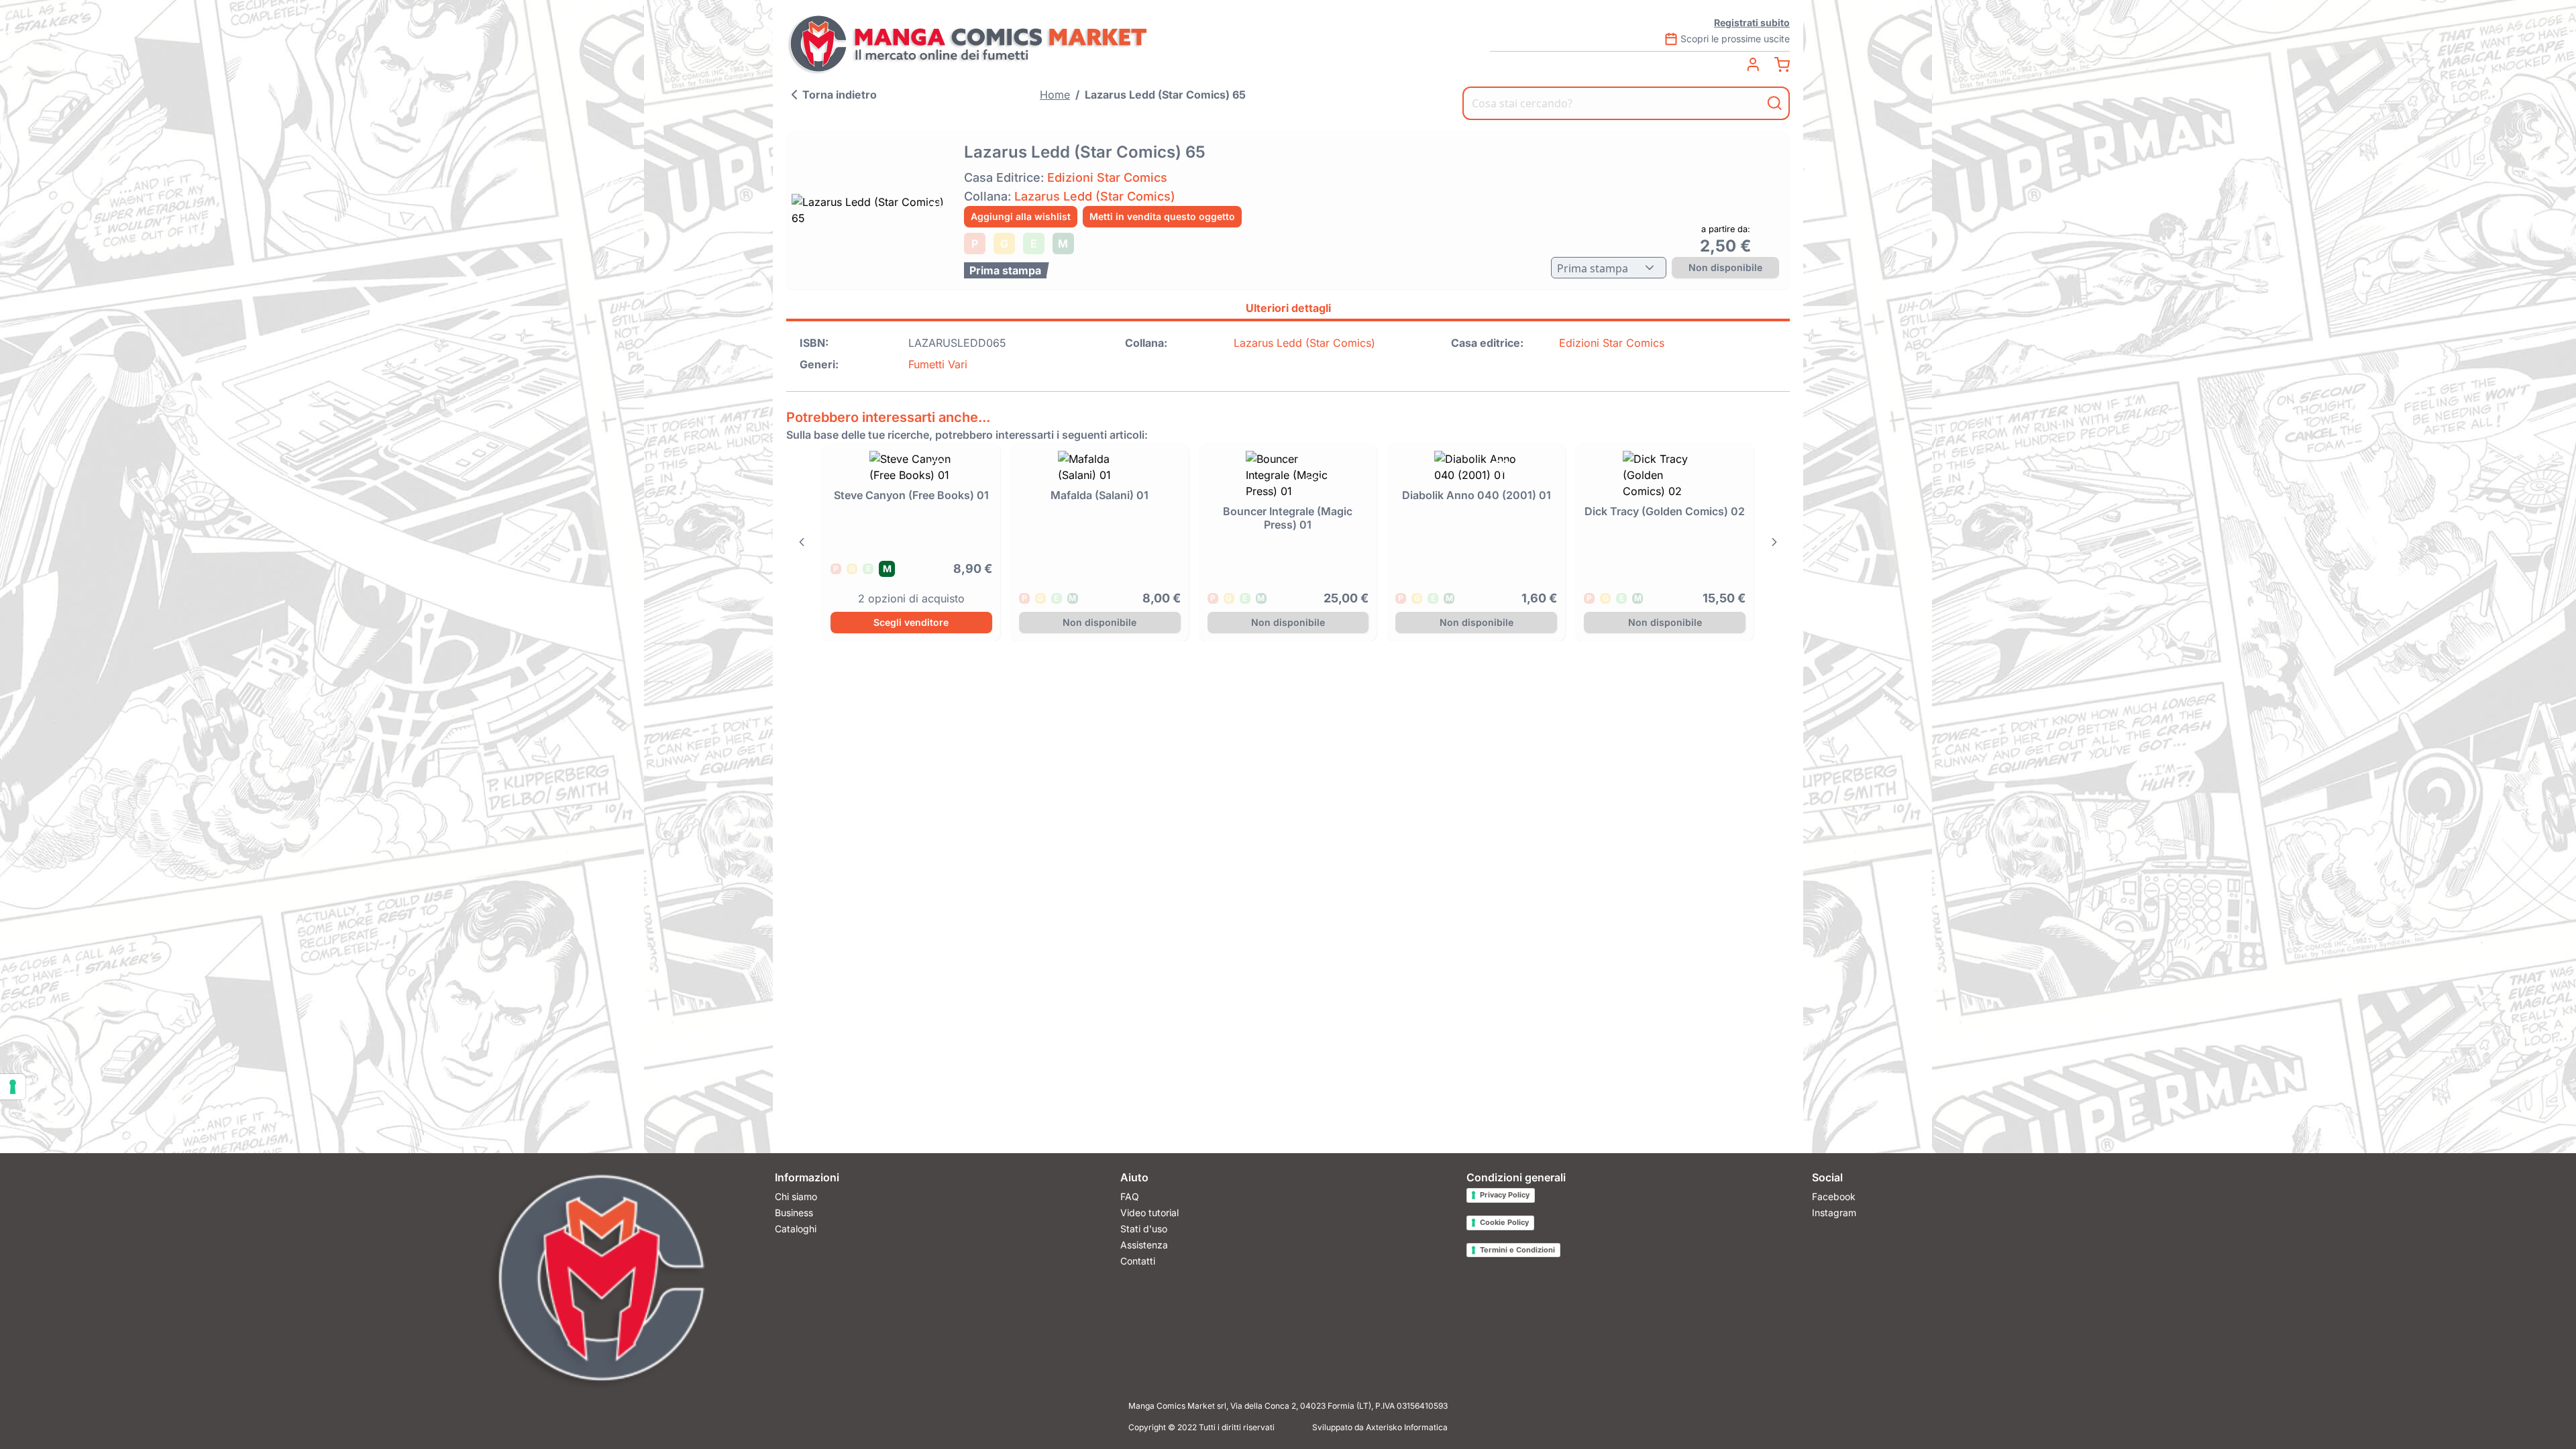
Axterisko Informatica (1407, 1427)
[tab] (1288, 310)
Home (1055, 95)
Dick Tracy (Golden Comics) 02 (1665, 511)
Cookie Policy (1504, 1222)
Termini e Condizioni (1517, 1250)
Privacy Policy (1505, 1195)
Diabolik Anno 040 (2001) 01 (1477, 495)
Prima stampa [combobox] (1593, 268)
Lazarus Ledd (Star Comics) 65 (1165, 95)
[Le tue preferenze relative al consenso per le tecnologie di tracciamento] (13, 1087)
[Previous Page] (802, 542)
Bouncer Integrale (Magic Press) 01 (1288, 518)
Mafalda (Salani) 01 (1099, 495)
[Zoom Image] (871, 210)
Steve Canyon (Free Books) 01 (911, 495)
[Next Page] (1774, 542)
